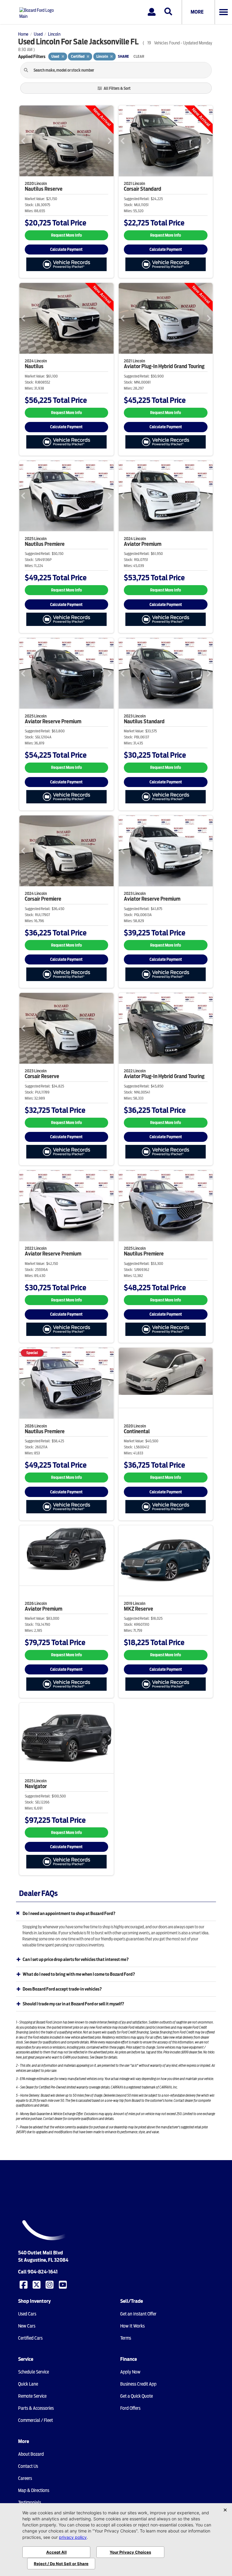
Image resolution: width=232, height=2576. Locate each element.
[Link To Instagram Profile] (50, 2284)
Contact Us (28, 2466)
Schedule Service (34, 2372)
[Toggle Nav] (223, 12)
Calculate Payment (66, 249)
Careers (25, 2478)
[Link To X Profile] (37, 2284)
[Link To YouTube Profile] (63, 2284)
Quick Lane (28, 2384)
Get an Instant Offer (138, 2314)
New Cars (27, 2326)
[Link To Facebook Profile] (24, 2284)
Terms (126, 2338)
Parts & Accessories (36, 2408)
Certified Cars (30, 2338)
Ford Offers (130, 2408)
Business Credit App (138, 2384)
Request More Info (66, 235)
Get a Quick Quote (137, 2396)
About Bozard (31, 2454)
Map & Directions (34, 2490)
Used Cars (27, 2314)
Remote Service (32, 2396)
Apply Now (130, 2372)
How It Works (132, 2326)
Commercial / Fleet (35, 2420)
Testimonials (30, 2503)
